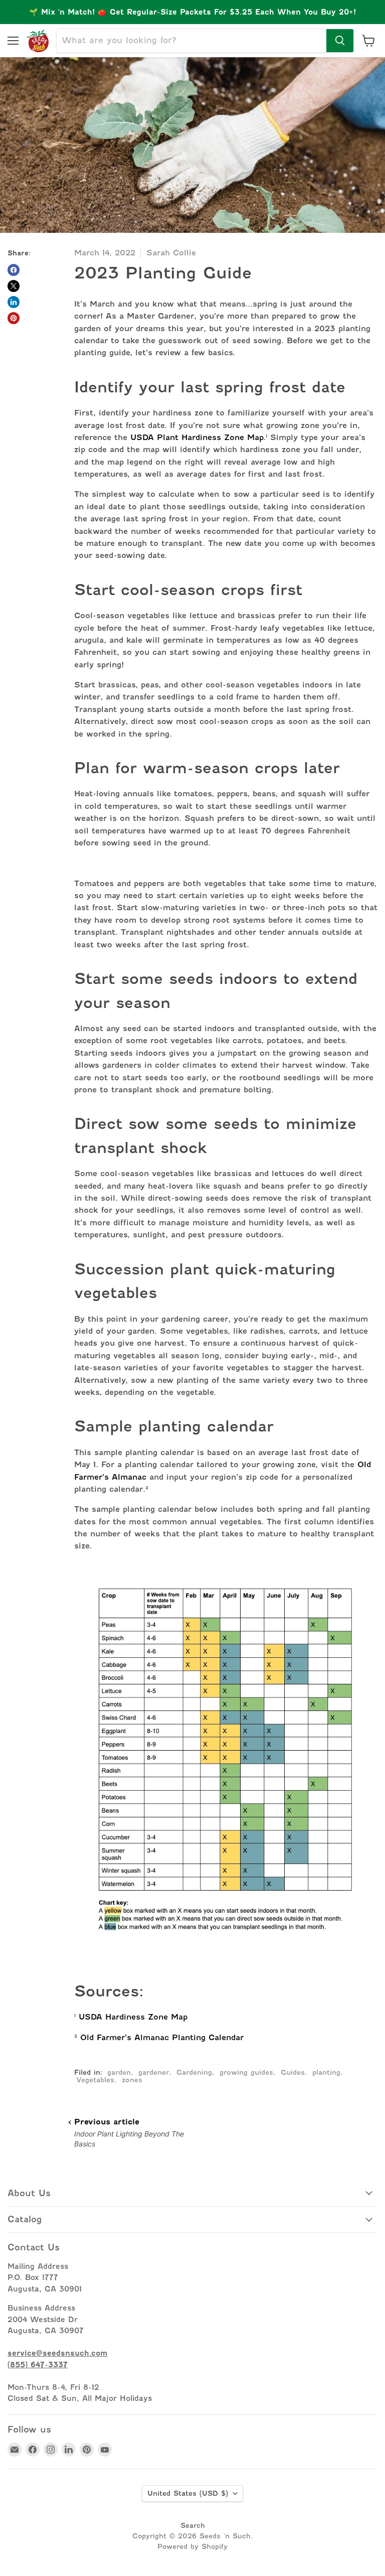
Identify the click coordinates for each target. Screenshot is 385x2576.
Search (193, 2525)
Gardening (194, 2072)
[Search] (340, 41)
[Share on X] (14, 286)
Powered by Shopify (192, 2546)
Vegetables (95, 2080)
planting (326, 2072)
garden (119, 2072)
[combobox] (191, 41)
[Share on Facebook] (14, 270)
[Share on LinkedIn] (14, 302)
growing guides (246, 2072)
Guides (293, 2072)
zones (132, 2080)
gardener (154, 2072)
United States (188, 2493)
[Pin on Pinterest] (14, 318)
